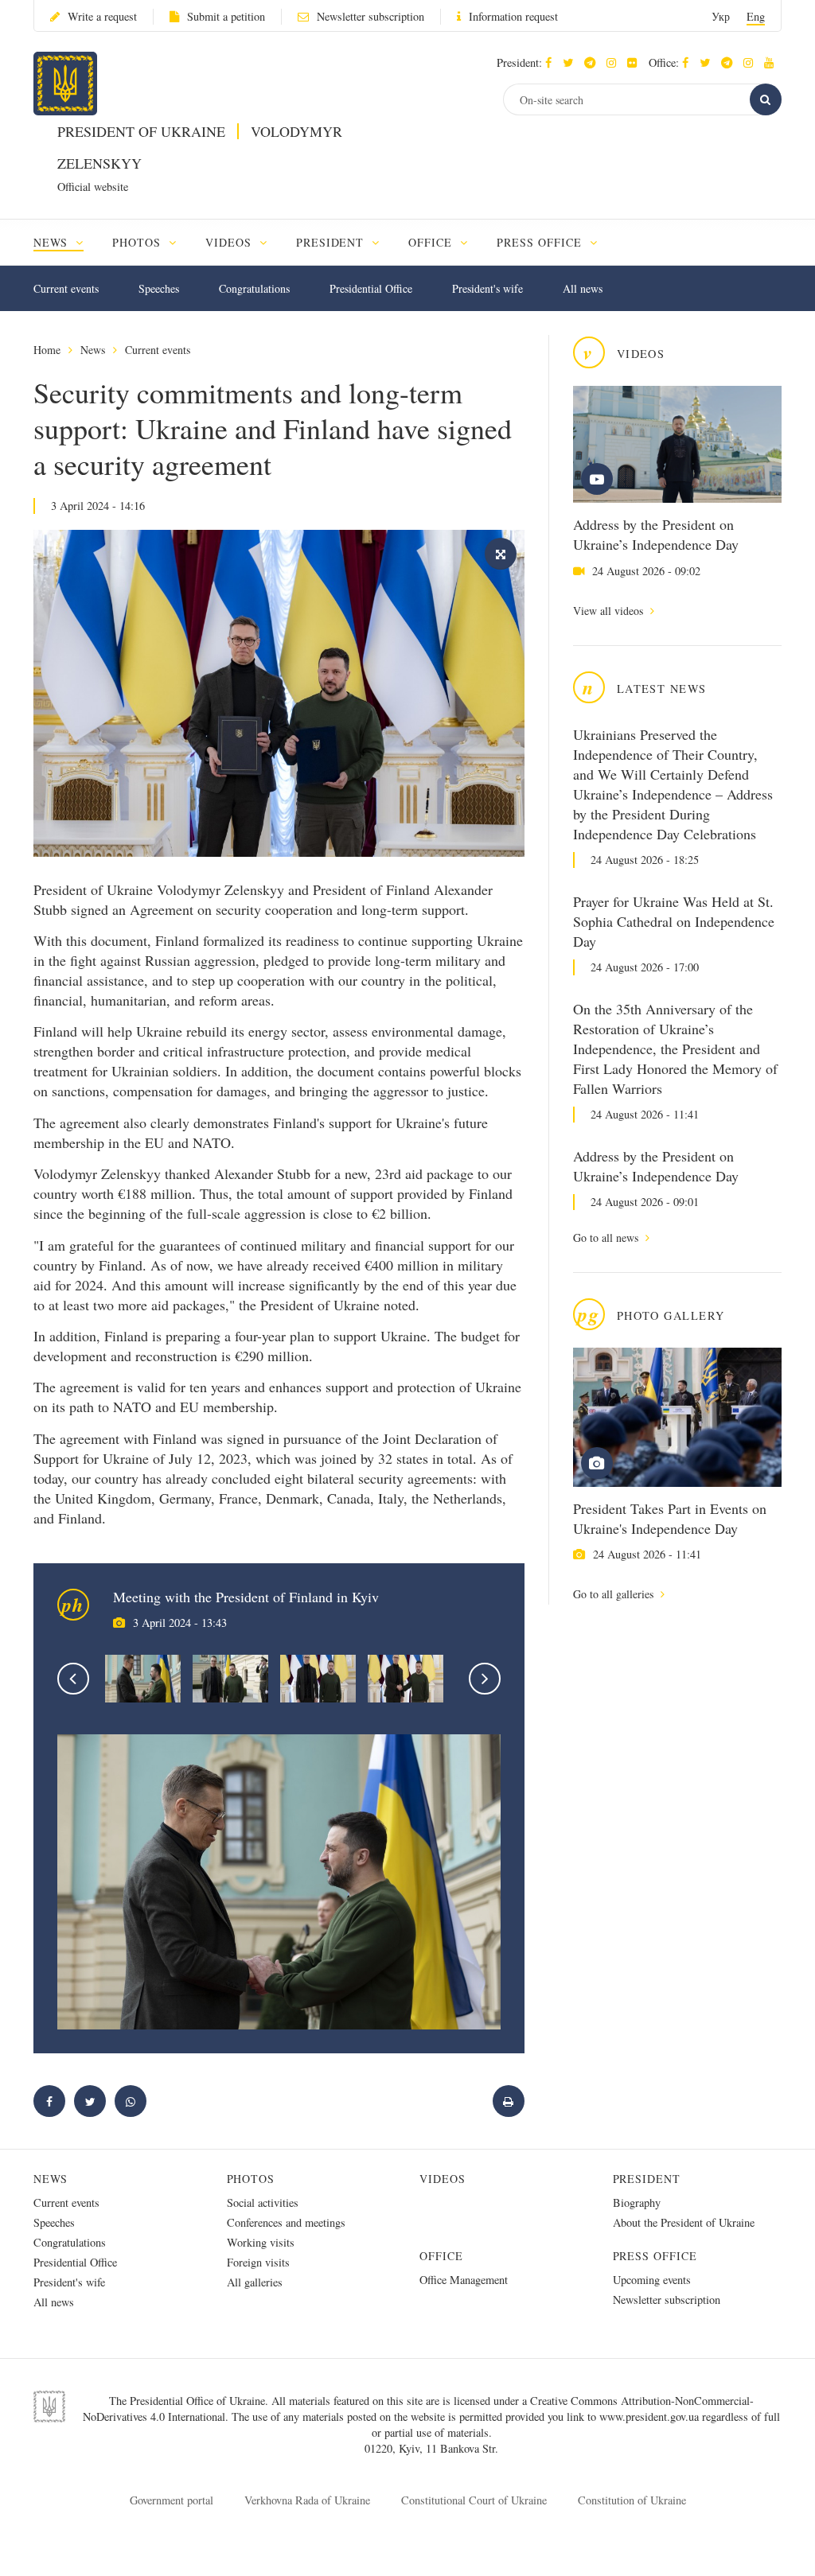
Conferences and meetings (286, 2222)
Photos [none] (138, 242)
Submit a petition (226, 16)
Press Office (655, 2256)
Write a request (102, 16)
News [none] (53, 242)
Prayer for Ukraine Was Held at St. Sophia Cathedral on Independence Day (674, 921)
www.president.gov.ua (651, 2416)
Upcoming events (652, 2280)
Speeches (159, 288)
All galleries (255, 2282)
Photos (251, 2179)
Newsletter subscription (370, 16)
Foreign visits (258, 2262)
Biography (637, 2202)
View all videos (610, 611)
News (93, 350)
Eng (756, 16)
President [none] (332, 242)
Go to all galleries (615, 1594)
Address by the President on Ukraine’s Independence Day (656, 534)
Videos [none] (230, 242)
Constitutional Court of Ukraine (474, 2500)
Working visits (261, 2242)
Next (485, 1679)
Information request (513, 16)
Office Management (464, 2280)
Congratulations (254, 288)
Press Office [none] (541, 242)
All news (583, 288)
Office (441, 2256)
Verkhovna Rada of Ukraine (307, 2500)
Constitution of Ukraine (632, 2500)
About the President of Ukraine (684, 2222)
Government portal (172, 2500)
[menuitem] (66, 242)
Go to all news (607, 1237)
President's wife (487, 288)
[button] (572, 62)
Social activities (263, 2202)
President (647, 2179)
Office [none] (432, 242)
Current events (66, 288)
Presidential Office (371, 288)
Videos (443, 2179)
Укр (721, 16)
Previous (73, 1679)
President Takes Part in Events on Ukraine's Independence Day (670, 1518)
